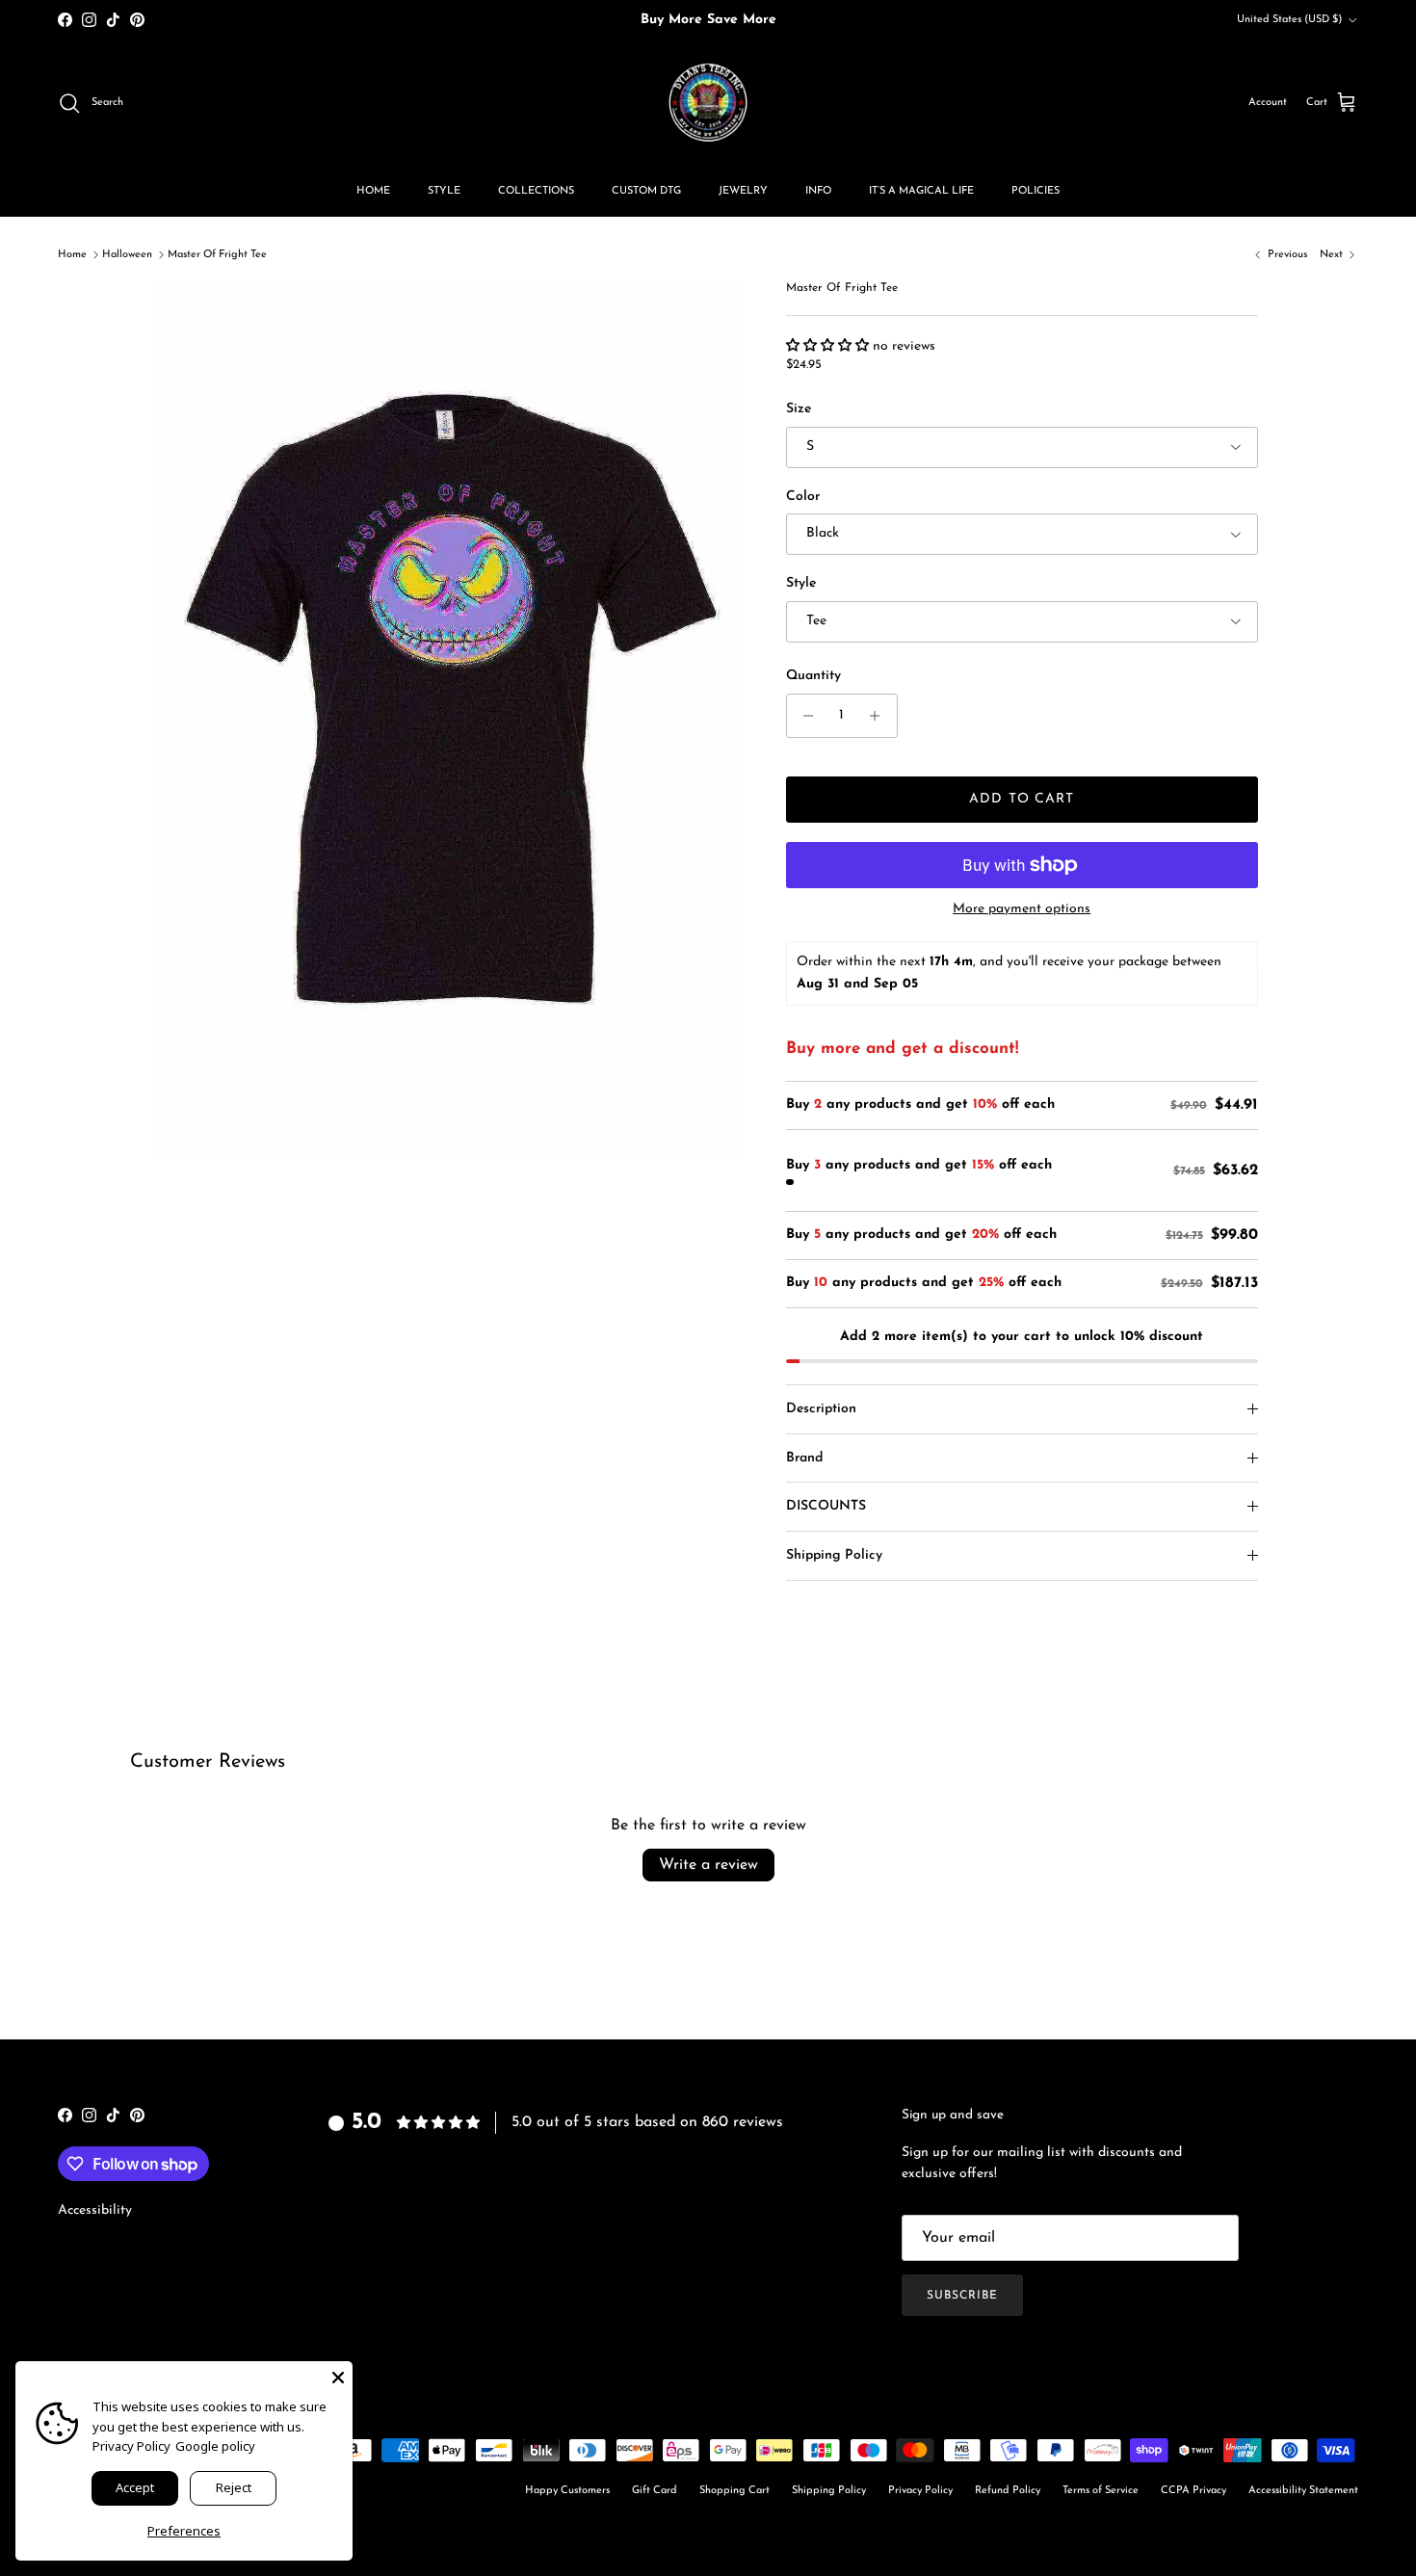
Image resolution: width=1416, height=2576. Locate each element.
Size (799, 409)
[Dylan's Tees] (708, 103)
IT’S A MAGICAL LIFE (921, 191)
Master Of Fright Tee (217, 255)
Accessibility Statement (1303, 2491)
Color (803, 497)
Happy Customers (567, 2491)
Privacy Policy (920, 2491)
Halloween (127, 255)
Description (821, 1409)
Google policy (215, 2446)
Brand (804, 1458)
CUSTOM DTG (646, 191)
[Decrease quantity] (804, 716)
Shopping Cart (734, 2491)
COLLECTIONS (536, 191)
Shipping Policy (834, 1555)
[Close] (338, 2376)
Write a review (708, 1865)
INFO (818, 191)
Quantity (813, 676)
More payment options (1022, 909)
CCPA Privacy (1193, 2491)
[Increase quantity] (880, 716)
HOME (373, 191)
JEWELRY (743, 191)
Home (72, 255)
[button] (829, 346)
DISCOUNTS (826, 1506)
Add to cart (1022, 799)
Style (801, 583)
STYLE (444, 191)
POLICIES (1036, 191)
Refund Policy (1008, 2491)
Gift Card (655, 2491)
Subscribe (962, 2296)
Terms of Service (1101, 2491)
